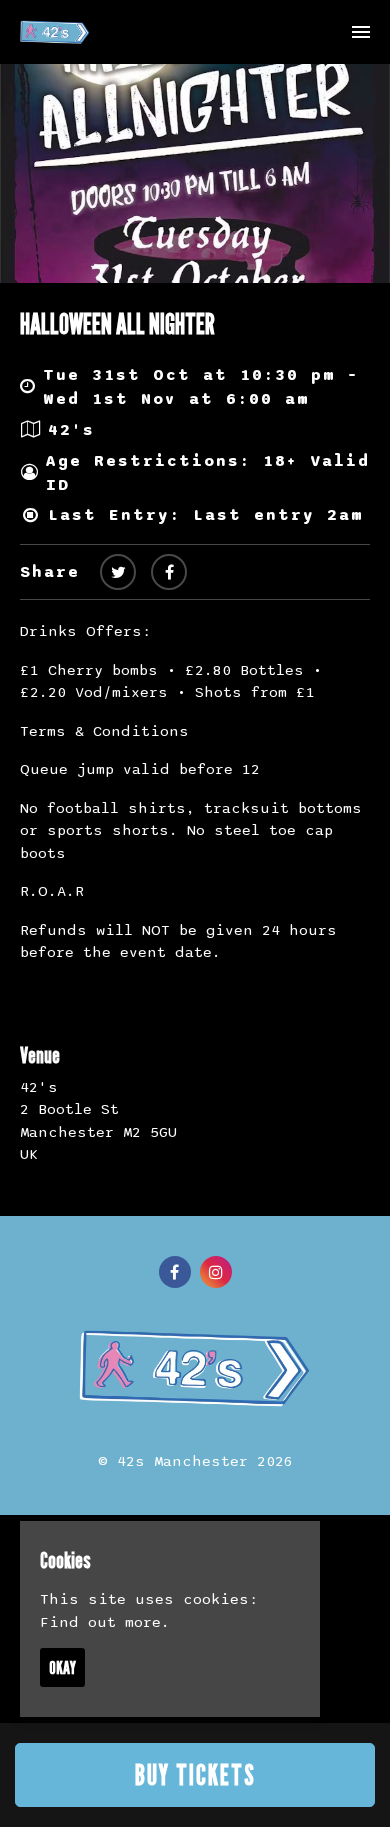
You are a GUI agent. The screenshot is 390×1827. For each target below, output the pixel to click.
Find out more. (105, 1622)
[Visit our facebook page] (169, 573)
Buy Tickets (195, 1775)
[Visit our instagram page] (216, 1273)
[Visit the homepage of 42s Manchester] (55, 32)
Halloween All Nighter (117, 324)
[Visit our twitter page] (118, 573)
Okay (62, 1667)
